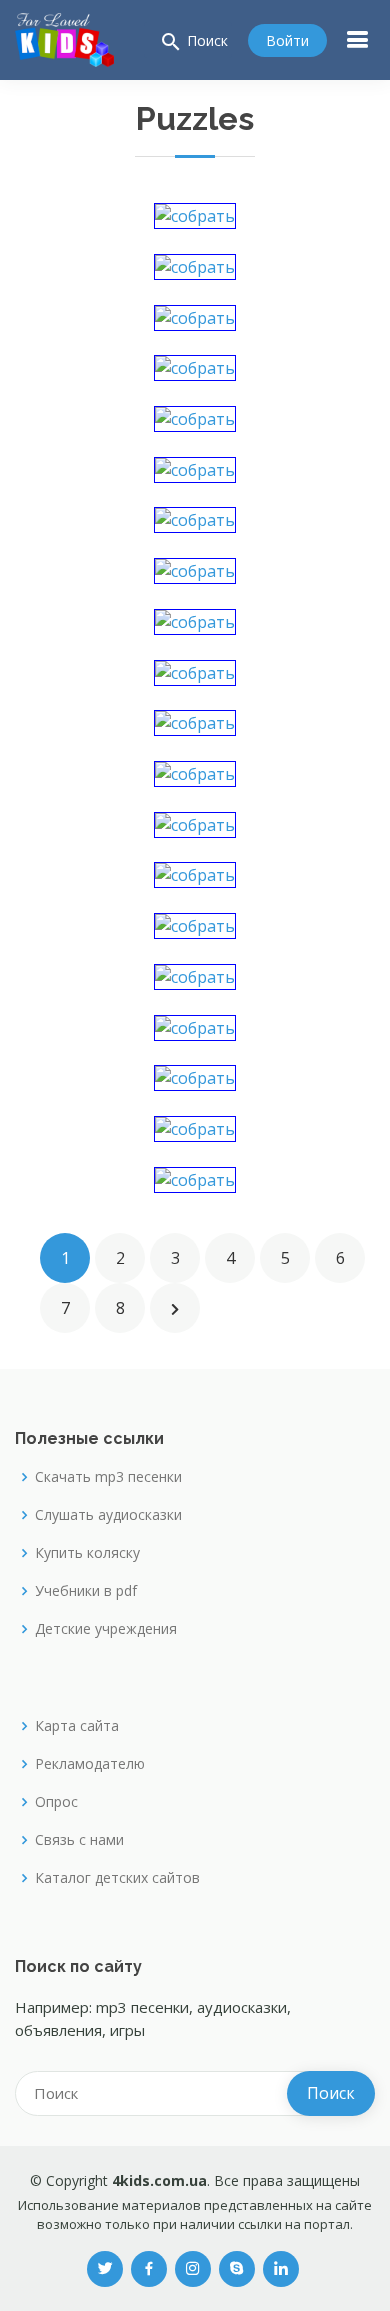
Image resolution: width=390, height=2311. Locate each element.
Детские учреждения (106, 1629)
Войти (287, 40)
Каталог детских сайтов (117, 1878)
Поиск (193, 42)
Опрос (56, 1802)
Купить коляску (87, 1553)
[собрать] (195, 214)
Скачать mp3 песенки (108, 1477)
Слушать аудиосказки (108, 1515)
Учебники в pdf (86, 1591)
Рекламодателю (90, 1764)
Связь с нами (79, 1840)
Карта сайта (77, 1726)
